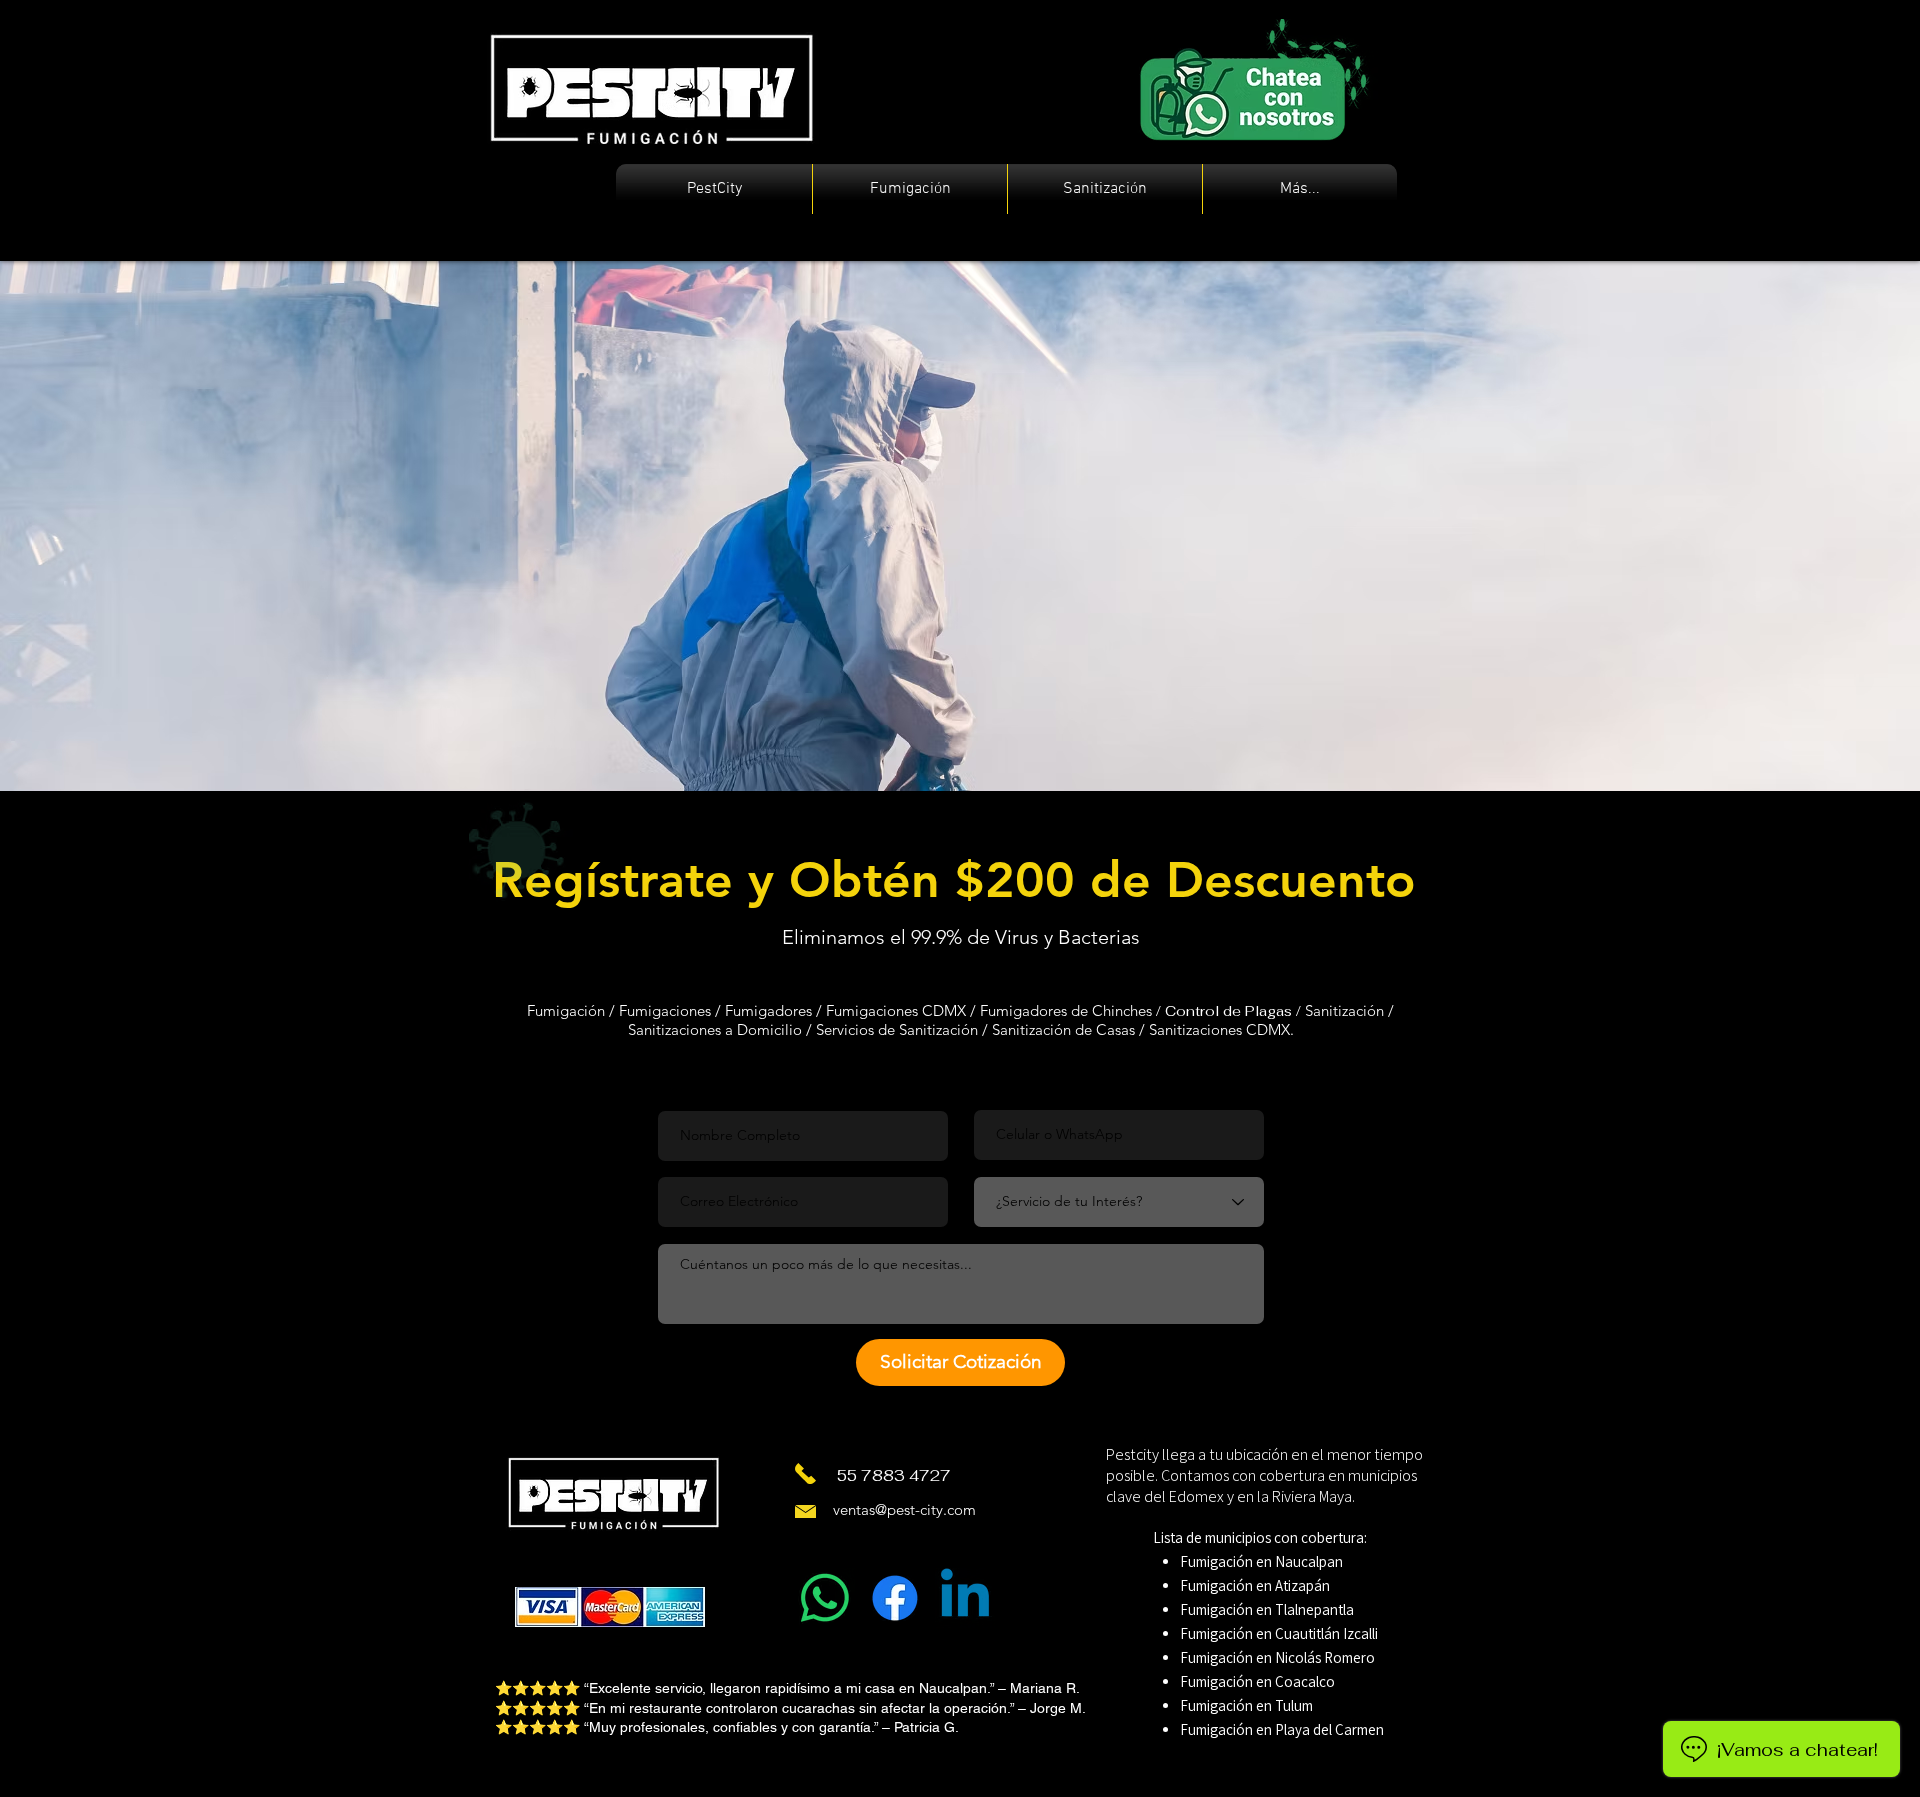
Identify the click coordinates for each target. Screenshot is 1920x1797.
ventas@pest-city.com (904, 1509)
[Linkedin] (965, 1598)
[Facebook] (895, 1598)
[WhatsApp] (825, 1598)
